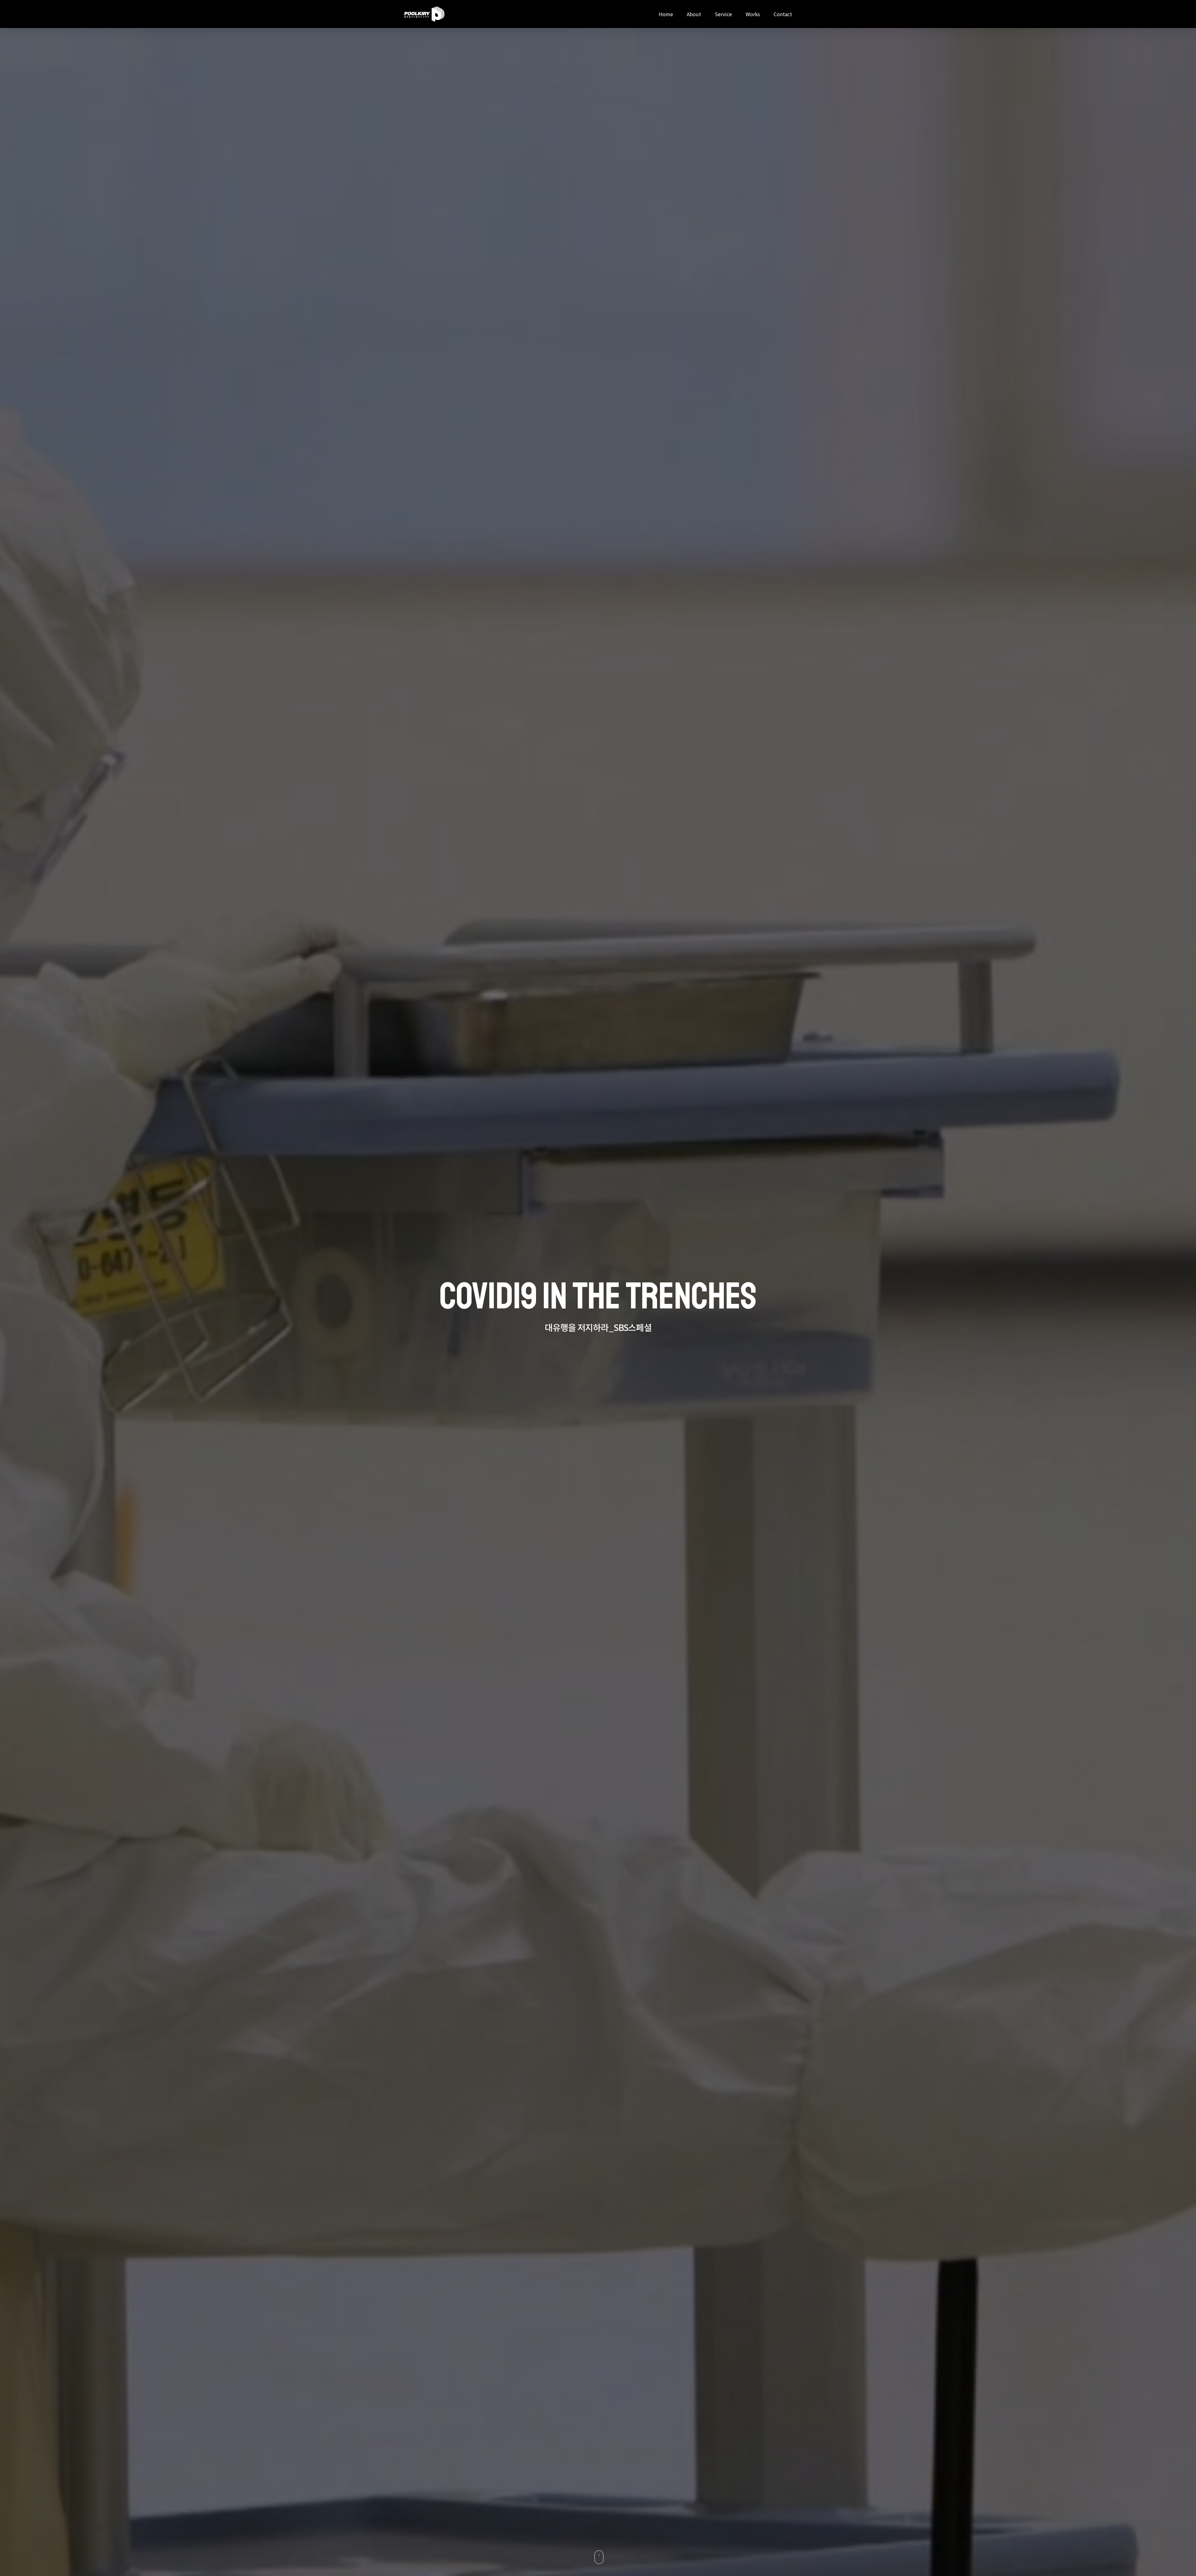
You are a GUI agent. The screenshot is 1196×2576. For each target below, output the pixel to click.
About (694, 14)
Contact (783, 14)
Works (753, 14)
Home (666, 14)
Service (723, 14)
